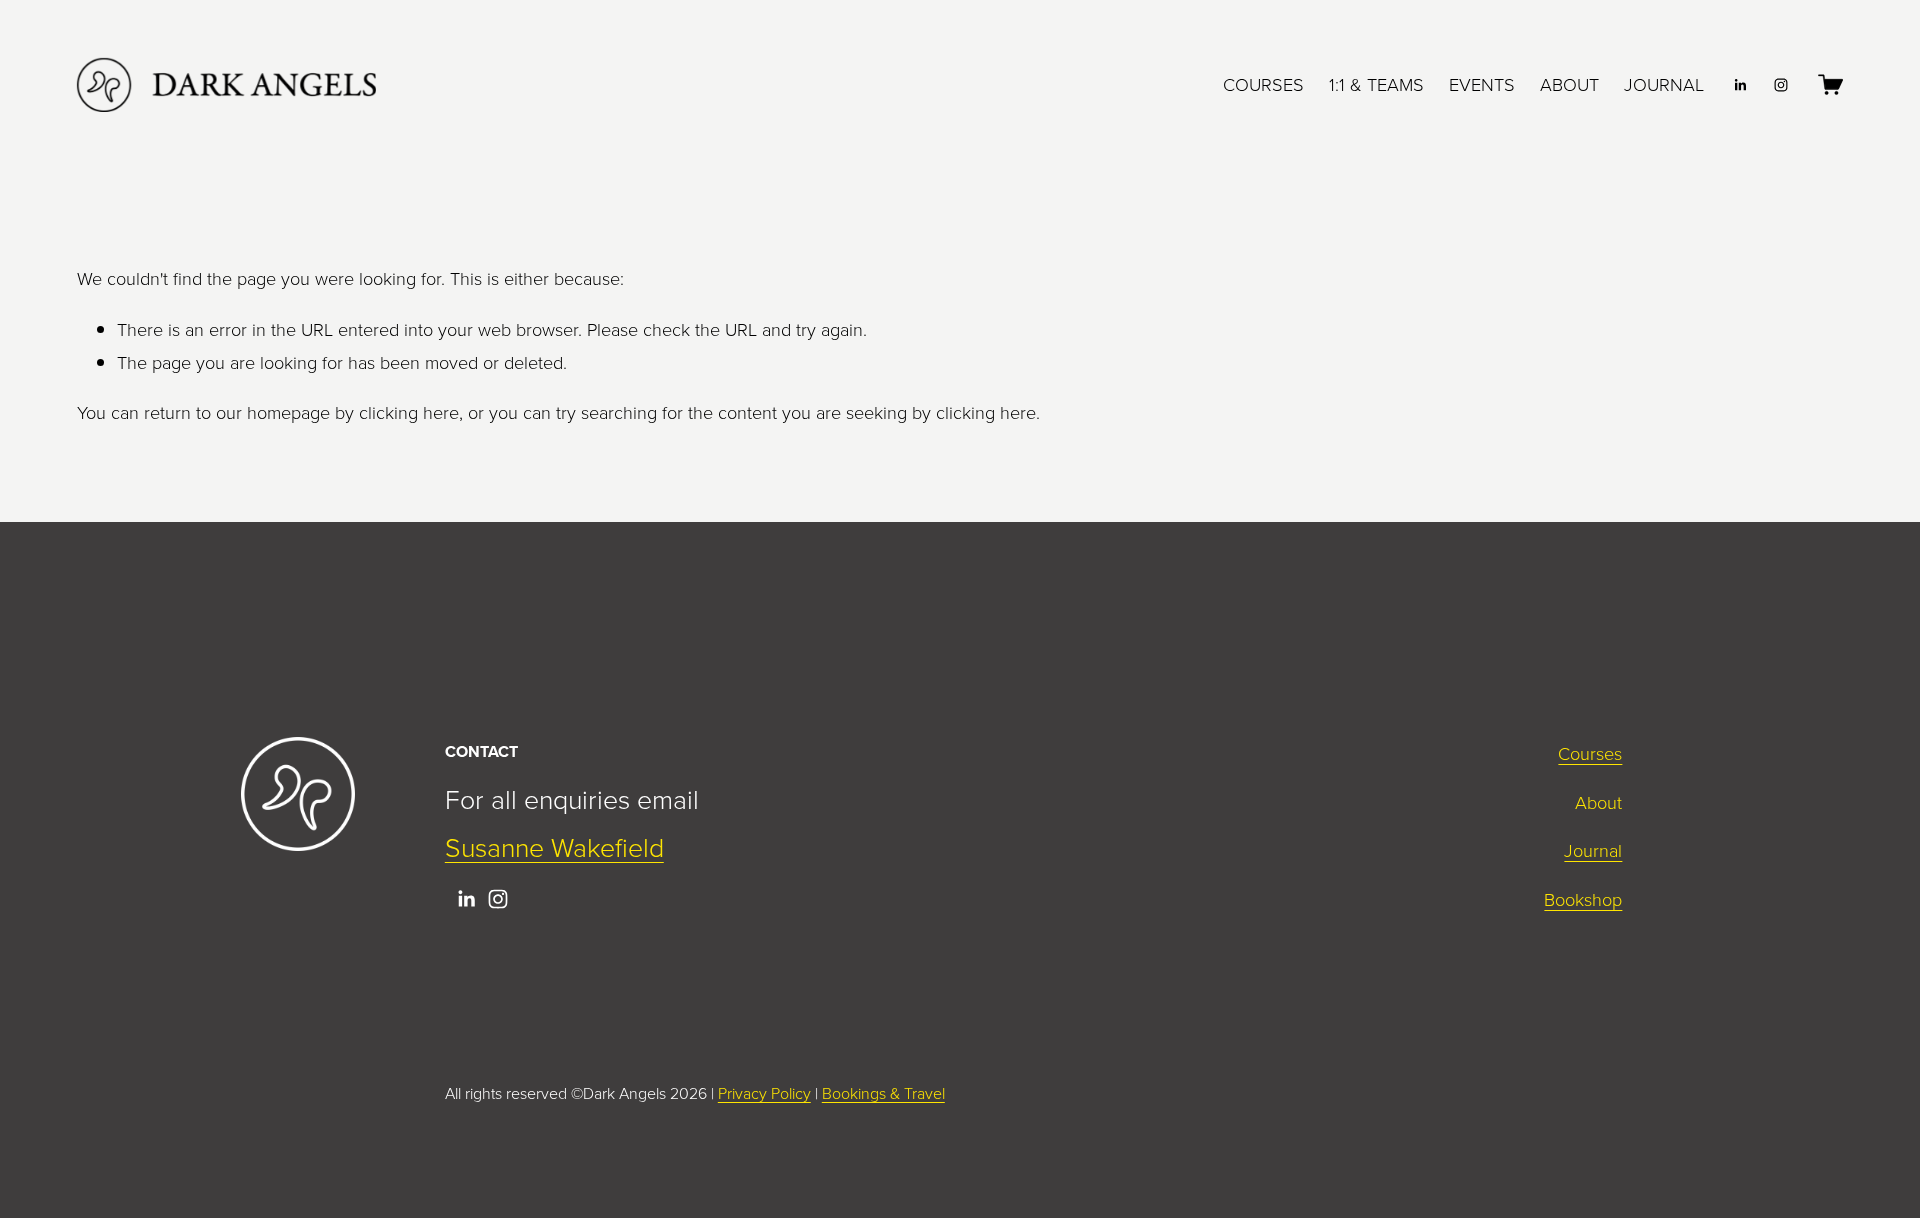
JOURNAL (1664, 84)
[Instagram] (1781, 85)
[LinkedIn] (1740, 85)
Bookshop (1583, 899)
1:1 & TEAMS (1376, 84)
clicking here (409, 412)
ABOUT (1569, 84)
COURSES (1263, 84)
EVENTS (1482, 84)
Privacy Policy (764, 1093)
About (1598, 802)
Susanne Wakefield (554, 846)
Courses (1590, 753)
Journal (1593, 850)
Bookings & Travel (883, 1093)
